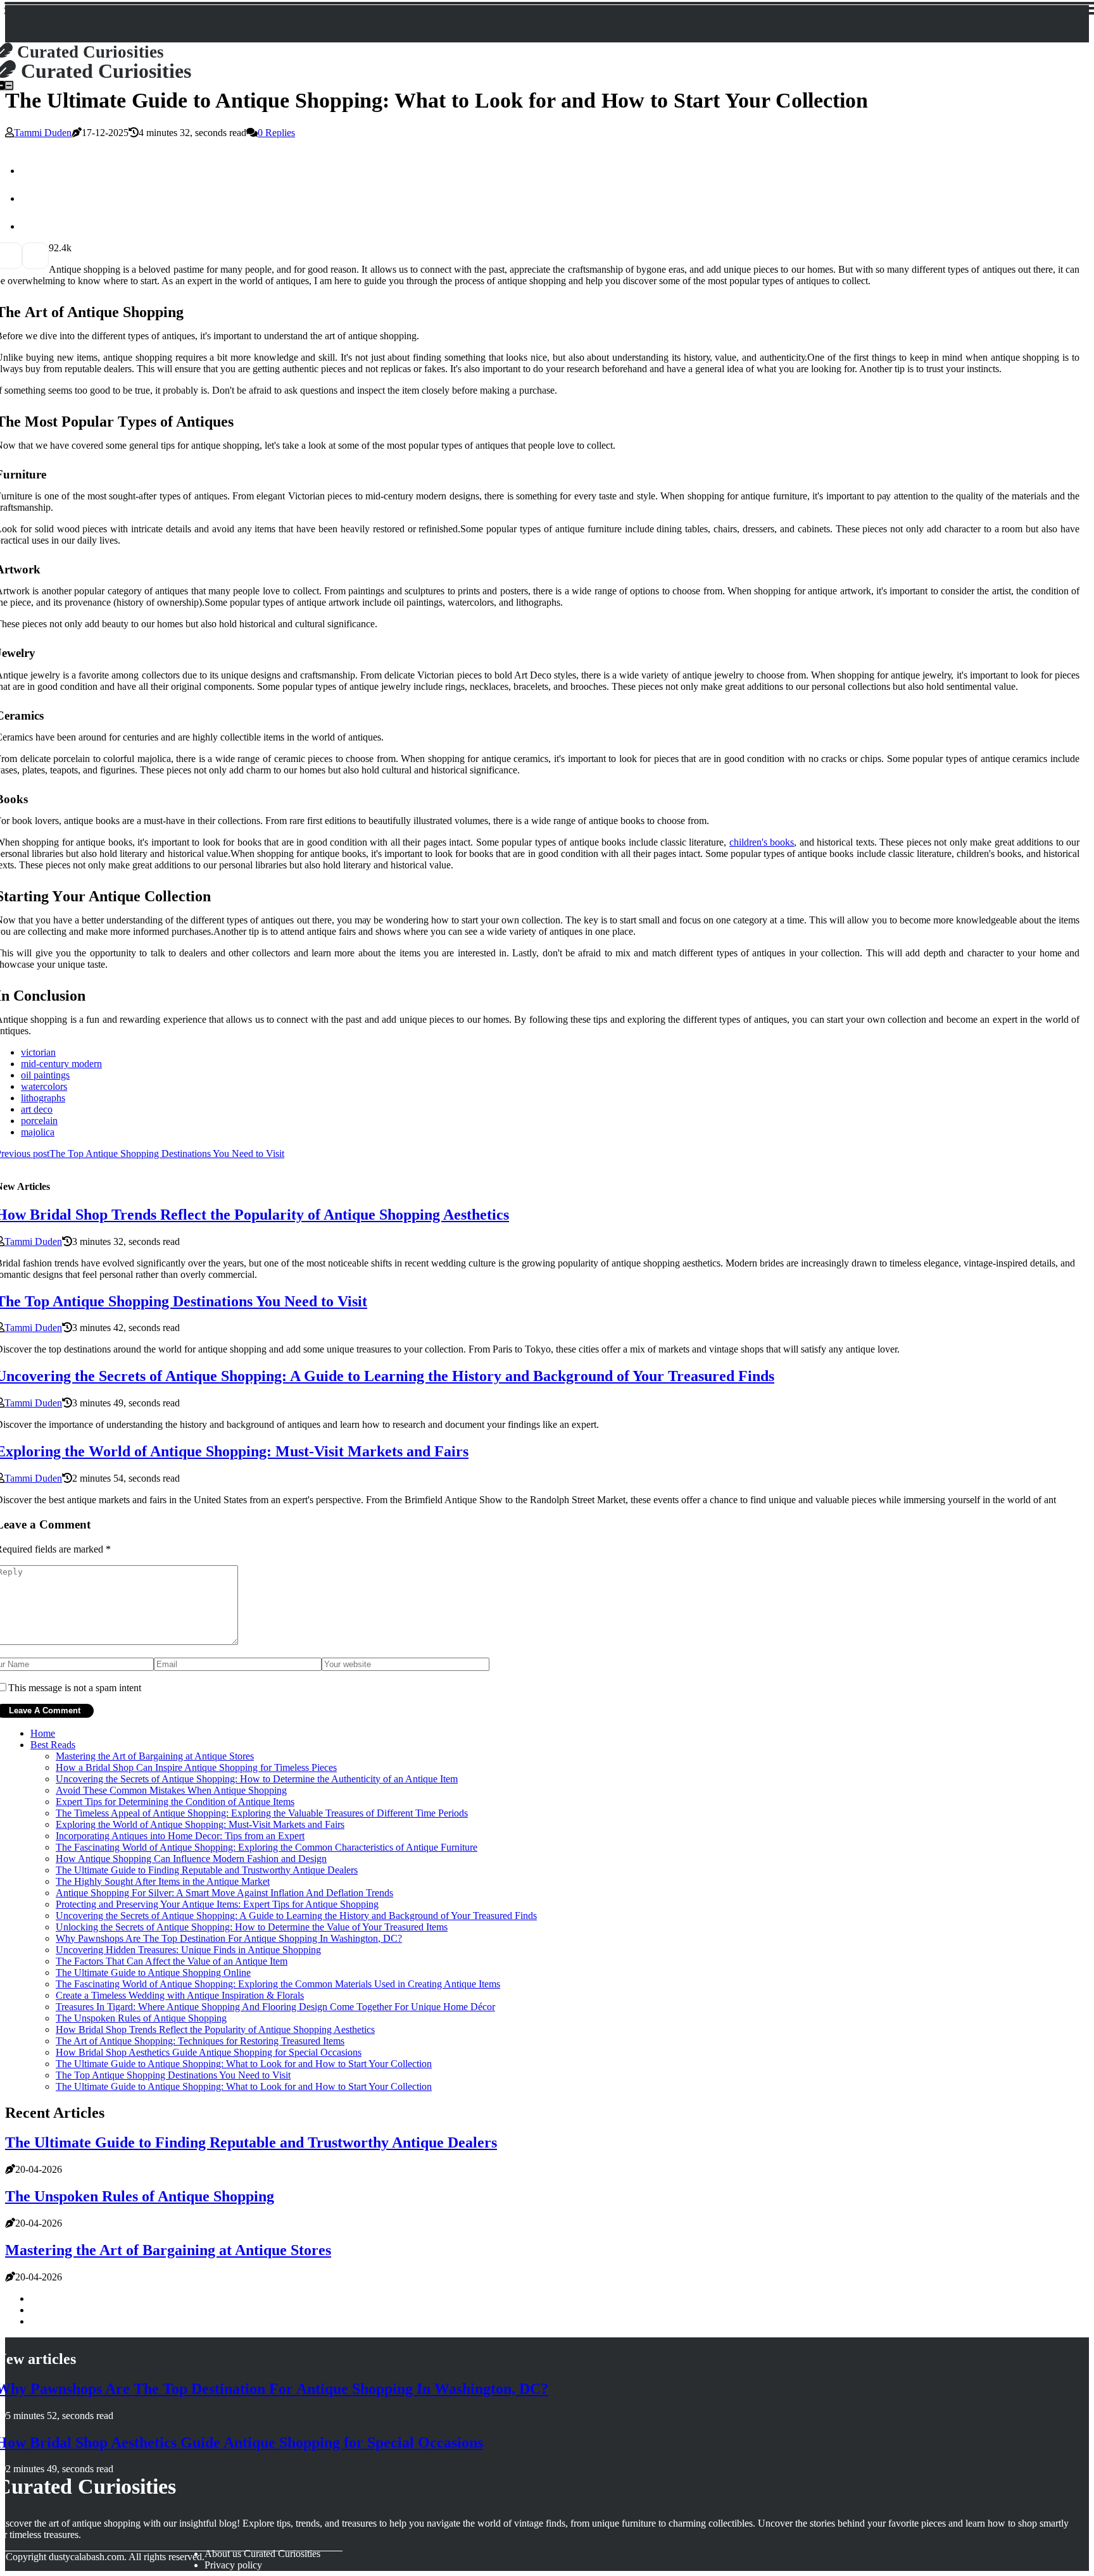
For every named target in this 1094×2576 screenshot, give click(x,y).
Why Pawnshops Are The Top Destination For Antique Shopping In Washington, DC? (229, 1938)
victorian (38, 1052)
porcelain (39, 1121)
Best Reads (53, 1745)
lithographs (43, 1098)
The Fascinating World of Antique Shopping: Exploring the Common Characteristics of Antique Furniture (267, 1847)
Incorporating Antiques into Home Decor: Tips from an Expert (180, 1836)
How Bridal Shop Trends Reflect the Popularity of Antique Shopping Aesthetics (215, 2029)
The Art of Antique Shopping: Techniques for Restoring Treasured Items (200, 2041)
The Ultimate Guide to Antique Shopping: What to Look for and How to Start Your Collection (244, 2064)
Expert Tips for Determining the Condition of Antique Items (175, 1802)
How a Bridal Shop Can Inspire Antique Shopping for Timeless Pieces (196, 1767)
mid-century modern (61, 1064)
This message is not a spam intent (75, 1688)
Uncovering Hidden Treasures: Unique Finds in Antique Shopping (188, 1950)
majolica (38, 1132)
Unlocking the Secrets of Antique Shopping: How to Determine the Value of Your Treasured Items (252, 1927)
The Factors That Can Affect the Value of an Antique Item (172, 1961)
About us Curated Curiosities (262, 2554)
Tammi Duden (43, 133)
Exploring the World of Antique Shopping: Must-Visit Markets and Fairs (200, 1824)
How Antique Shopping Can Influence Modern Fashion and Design (191, 1859)
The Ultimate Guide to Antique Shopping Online (153, 1973)
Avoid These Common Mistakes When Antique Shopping (171, 1790)
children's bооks (762, 842)
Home (43, 1733)
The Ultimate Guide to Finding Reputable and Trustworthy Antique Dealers (207, 1870)
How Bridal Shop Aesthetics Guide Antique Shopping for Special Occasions (209, 2052)
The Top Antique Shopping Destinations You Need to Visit (173, 2075)
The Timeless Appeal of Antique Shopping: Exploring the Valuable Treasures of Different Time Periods (262, 1813)
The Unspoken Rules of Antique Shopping (141, 2018)
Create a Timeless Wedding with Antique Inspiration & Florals (180, 1995)
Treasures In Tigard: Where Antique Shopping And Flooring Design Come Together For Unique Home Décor (275, 2007)
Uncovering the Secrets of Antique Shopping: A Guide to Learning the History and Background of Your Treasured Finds (296, 1916)
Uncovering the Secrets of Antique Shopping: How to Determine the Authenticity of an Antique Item (257, 1779)
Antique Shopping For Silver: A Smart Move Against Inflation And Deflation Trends (224, 1893)
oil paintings (45, 1075)
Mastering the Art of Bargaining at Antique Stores (155, 1756)
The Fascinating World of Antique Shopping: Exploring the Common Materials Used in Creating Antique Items (278, 1984)
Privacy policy (233, 2565)
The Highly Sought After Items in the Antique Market (163, 1881)
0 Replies (276, 133)
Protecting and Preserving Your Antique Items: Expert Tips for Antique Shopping (217, 1904)
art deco (37, 1109)
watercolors (44, 1086)
